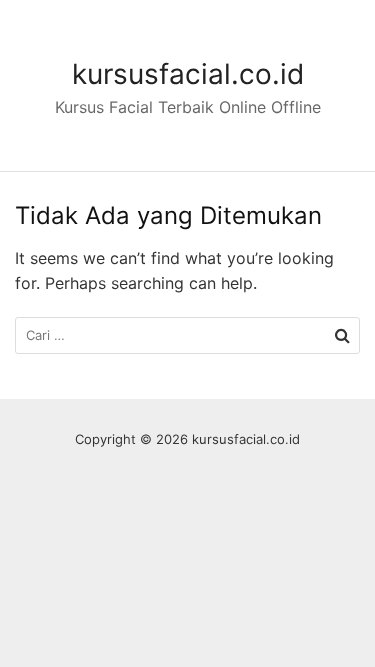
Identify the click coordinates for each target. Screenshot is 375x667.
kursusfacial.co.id (188, 74)
